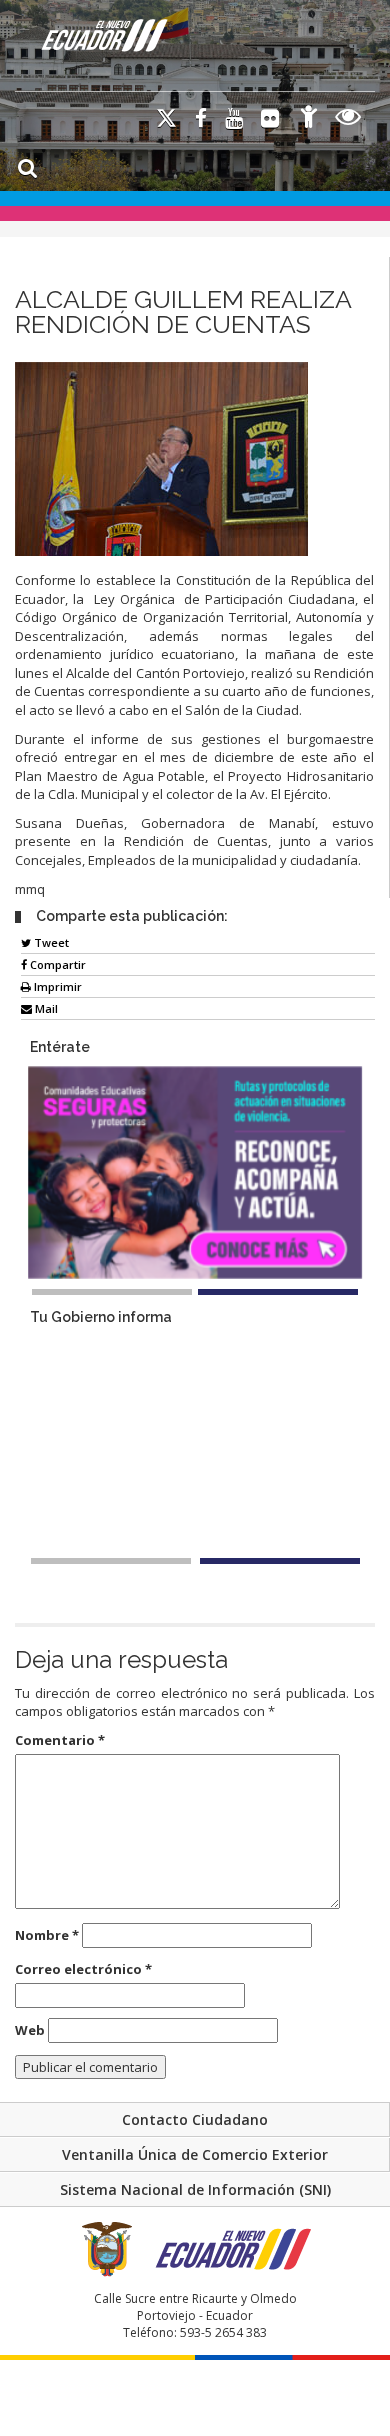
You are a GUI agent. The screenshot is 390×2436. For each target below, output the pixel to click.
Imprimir (56, 986)
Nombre (47, 1935)
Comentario (60, 1740)
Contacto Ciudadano (195, 2119)
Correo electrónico (83, 1969)
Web (30, 2030)
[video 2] (280, 1561)
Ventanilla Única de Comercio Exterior (195, 2154)
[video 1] (111, 1561)
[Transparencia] (348, 119)
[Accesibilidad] (309, 119)
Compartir (56, 964)
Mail (45, 1008)
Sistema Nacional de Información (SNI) (195, 2189)
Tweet (50, 942)
